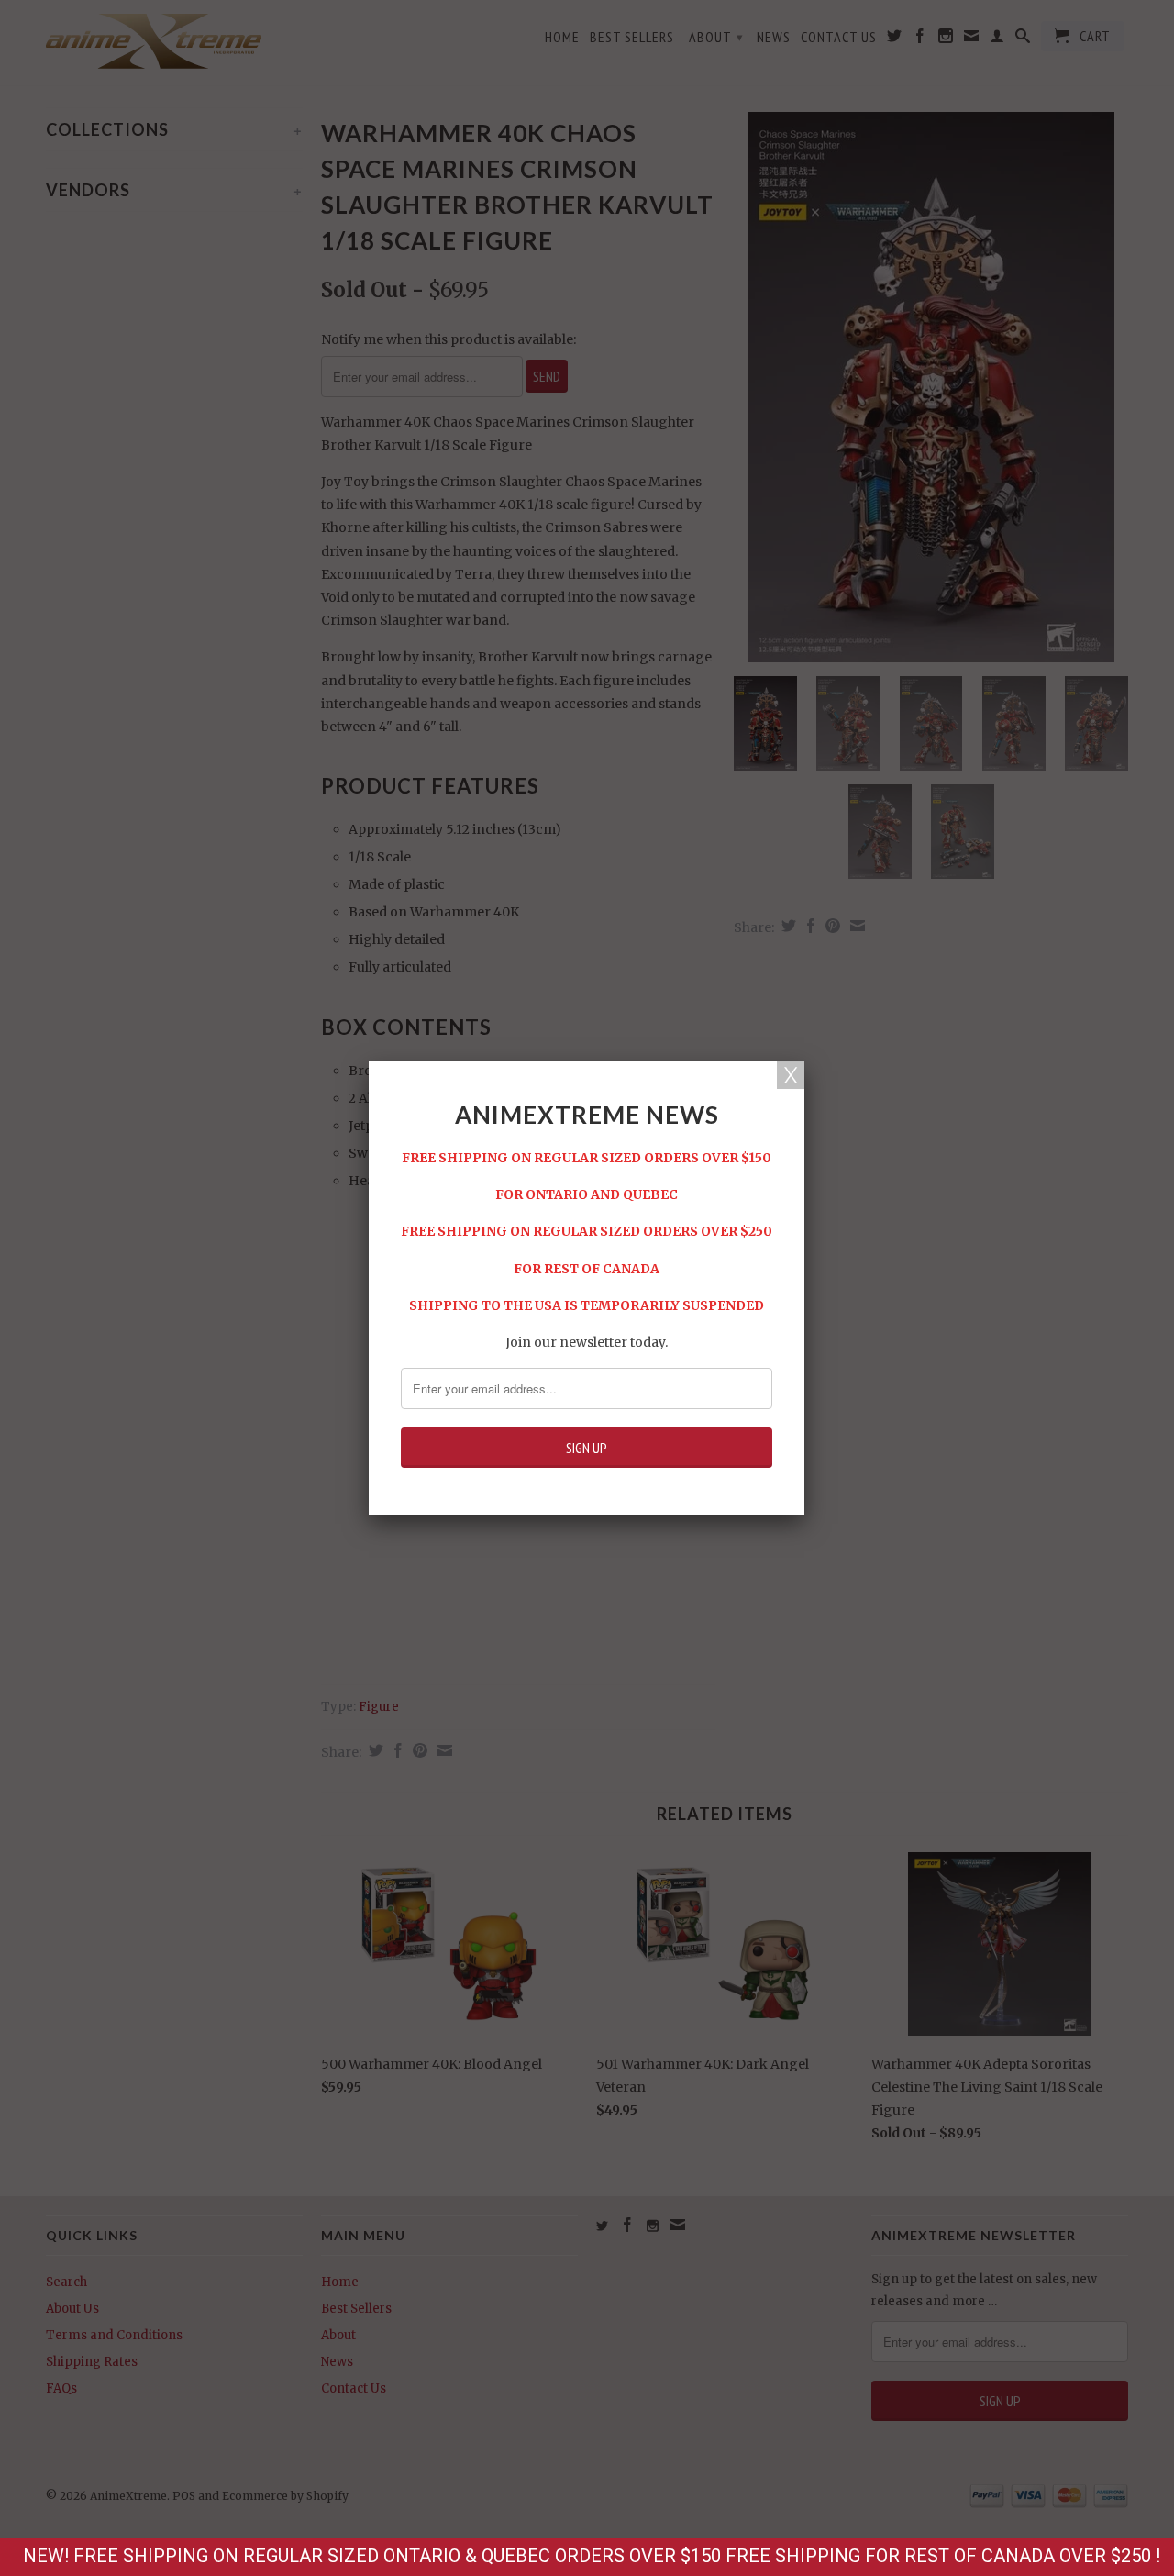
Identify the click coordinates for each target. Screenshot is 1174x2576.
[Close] (791, 1075)
